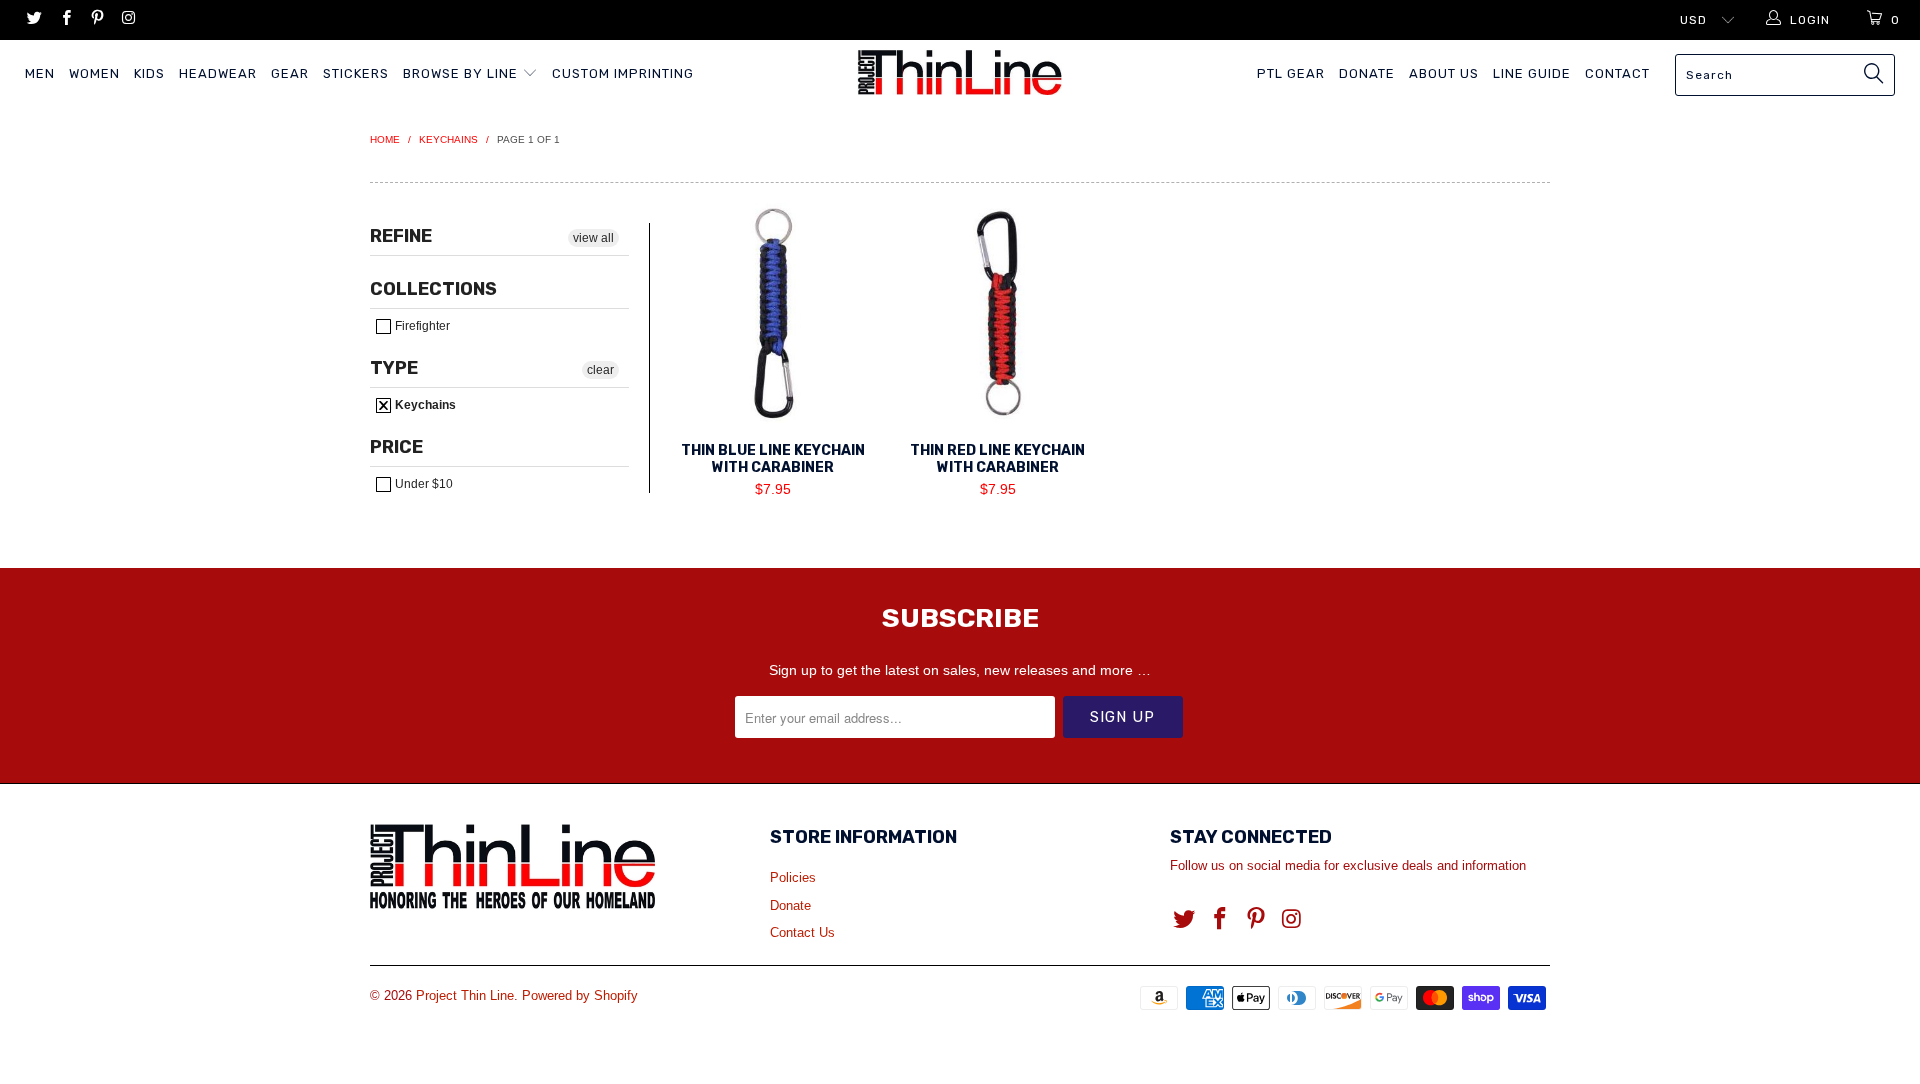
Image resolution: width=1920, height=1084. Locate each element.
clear (600, 370)
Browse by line (462, 73)
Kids (149, 73)
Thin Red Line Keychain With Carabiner (997, 313)
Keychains (424, 405)
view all (593, 238)
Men (40, 73)
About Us (1444, 73)
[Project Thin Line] (959, 72)
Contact (1617, 73)
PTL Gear (1291, 73)
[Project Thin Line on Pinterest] (96, 20)
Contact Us (802, 932)
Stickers (356, 73)
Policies (793, 877)
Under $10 (422, 484)
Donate (1367, 73)
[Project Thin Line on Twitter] (33, 20)
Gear (290, 73)
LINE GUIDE (1532, 73)
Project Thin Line (465, 995)
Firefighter (421, 326)
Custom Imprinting (623, 73)
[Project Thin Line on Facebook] (64, 20)
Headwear (218, 73)
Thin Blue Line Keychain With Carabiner (772, 313)
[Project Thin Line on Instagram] (127, 20)
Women (94, 73)
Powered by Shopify (580, 995)
